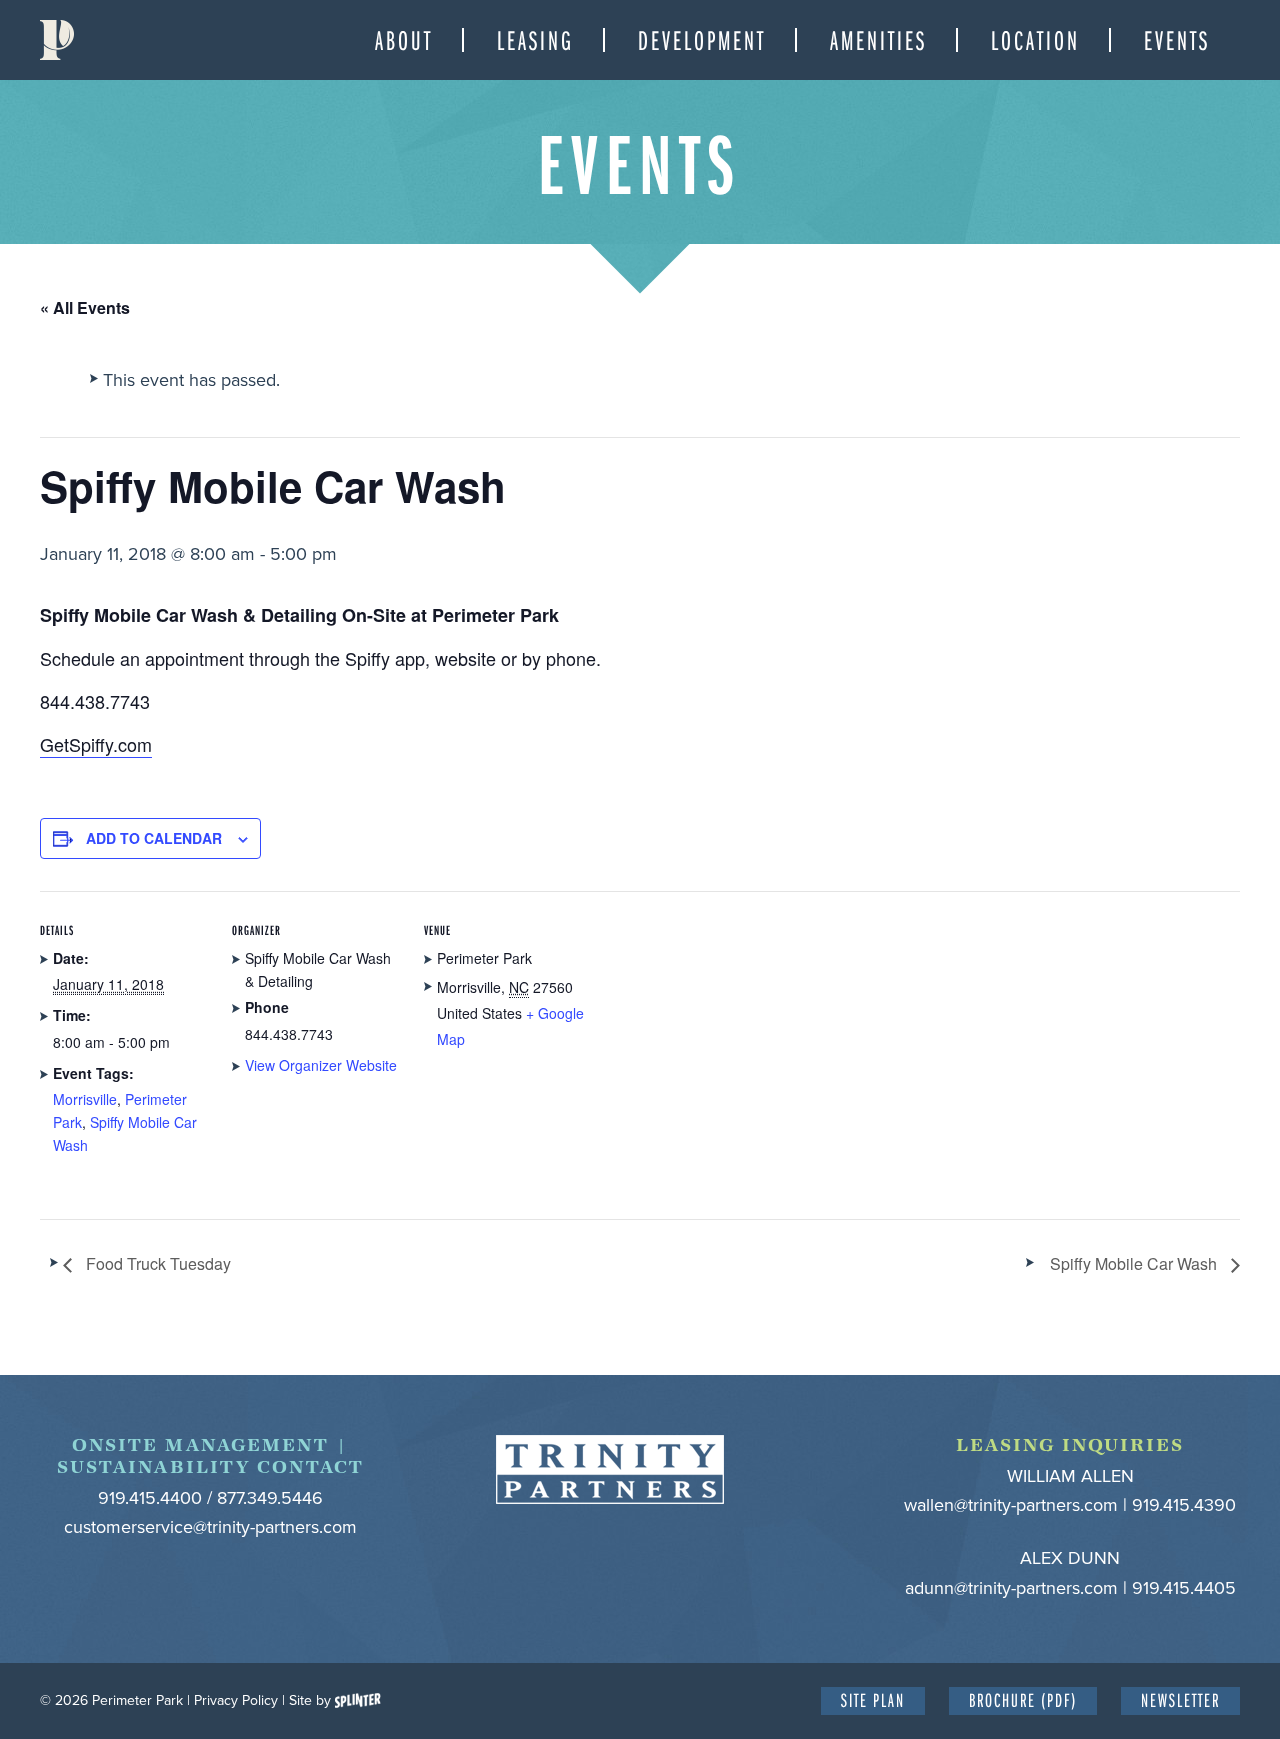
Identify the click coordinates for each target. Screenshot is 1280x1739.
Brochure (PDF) (1023, 1699)
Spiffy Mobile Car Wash (1135, 1263)
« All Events (85, 307)
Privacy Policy (236, 1700)
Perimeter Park (57, 40)
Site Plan (873, 1699)
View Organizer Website (321, 1065)
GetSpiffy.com (96, 744)
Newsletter (1180, 1699)
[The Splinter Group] (358, 1700)
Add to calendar (154, 838)
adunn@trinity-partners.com (1011, 1588)
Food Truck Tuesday (156, 1263)
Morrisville (85, 1099)
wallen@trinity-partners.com (1011, 1505)
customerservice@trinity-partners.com (210, 1527)
